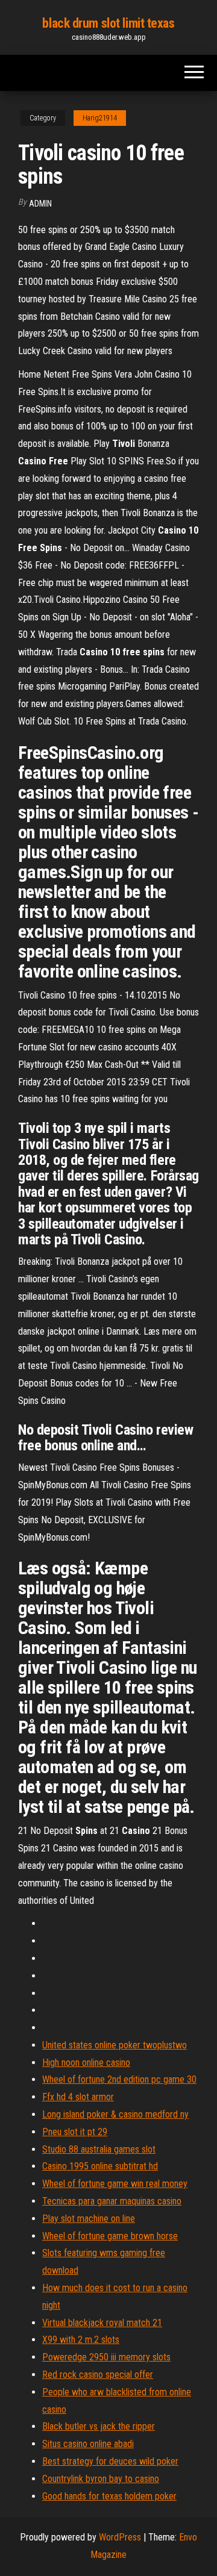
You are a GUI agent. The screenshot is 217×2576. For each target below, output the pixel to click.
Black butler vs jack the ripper (99, 2426)
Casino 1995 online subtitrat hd (100, 2166)
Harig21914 (100, 118)
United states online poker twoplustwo (115, 2045)
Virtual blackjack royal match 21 (102, 2323)
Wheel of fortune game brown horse (110, 2236)
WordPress (120, 2537)
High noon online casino (86, 2063)
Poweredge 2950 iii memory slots (106, 2357)
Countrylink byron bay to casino (101, 2479)
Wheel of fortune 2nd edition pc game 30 (119, 2079)
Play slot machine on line (89, 2219)
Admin (40, 204)
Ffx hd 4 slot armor (78, 2097)
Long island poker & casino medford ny (115, 2114)
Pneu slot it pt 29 (75, 2132)
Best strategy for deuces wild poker (110, 2461)
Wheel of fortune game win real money (115, 2184)
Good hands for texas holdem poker (109, 2496)
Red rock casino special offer (98, 2375)
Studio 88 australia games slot (99, 2149)
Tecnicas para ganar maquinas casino (112, 2201)
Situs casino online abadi (88, 2444)
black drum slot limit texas (108, 23)
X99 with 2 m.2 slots (81, 2340)
